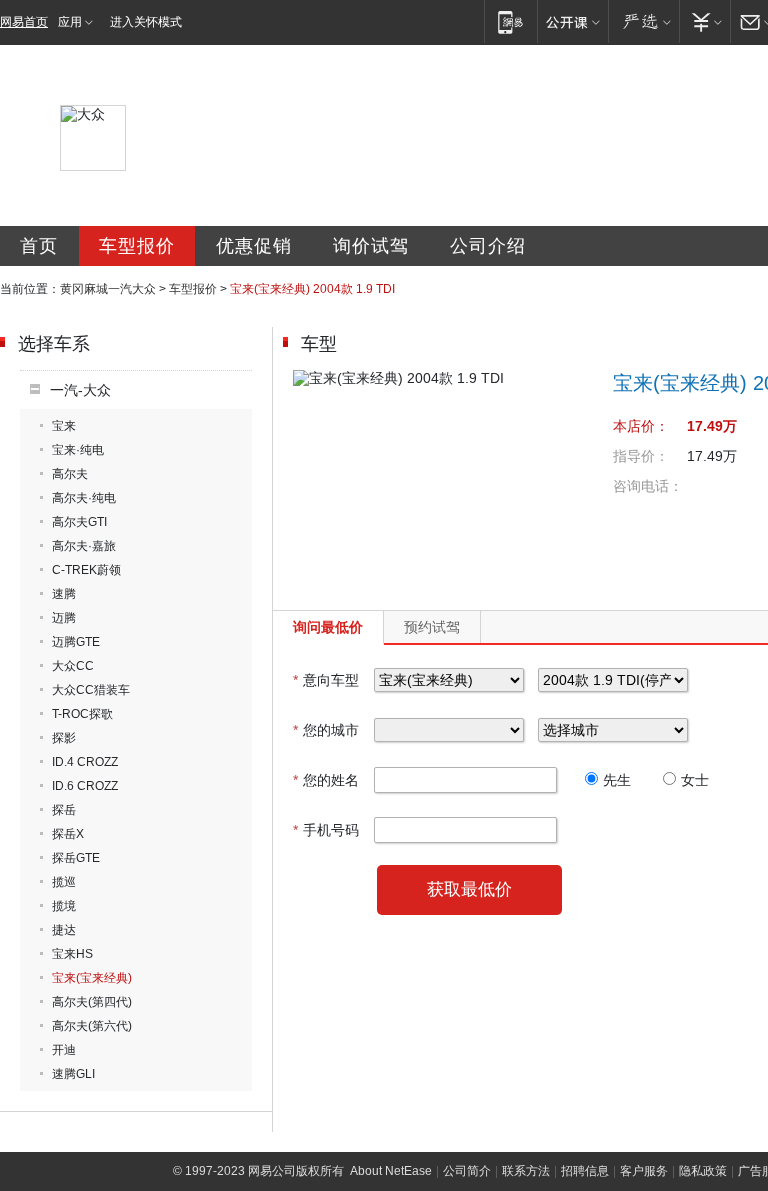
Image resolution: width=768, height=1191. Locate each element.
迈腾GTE (76, 642)
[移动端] (510, 21)
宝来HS (72, 954)
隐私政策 (703, 1171)
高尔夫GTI (79, 522)
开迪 (64, 1050)
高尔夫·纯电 (84, 498)
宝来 (64, 426)
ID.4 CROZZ (85, 762)
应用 (70, 22)
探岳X (68, 834)
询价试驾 (371, 246)
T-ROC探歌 (82, 714)
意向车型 (326, 680)
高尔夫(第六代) (92, 1026)
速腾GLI (73, 1074)
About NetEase (391, 1171)
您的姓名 (326, 780)
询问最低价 (328, 627)
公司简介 (467, 1171)
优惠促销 (254, 246)
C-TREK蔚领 (86, 570)
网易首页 (24, 22)
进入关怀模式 (146, 22)
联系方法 (526, 1171)
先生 (617, 780)
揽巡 (64, 882)
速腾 (64, 594)
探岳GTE (76, 858)
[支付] (704, 21)
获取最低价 (469, 889)
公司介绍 (488, 246)
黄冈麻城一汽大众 (108, 289)
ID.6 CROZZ (85, 786)
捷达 (64, 930)
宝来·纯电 (78, 450)
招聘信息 (585, 1171)
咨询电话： (648, 486)
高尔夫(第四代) (92, 1002)
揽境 (64, 906)
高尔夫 (70, 474)
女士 (695, 780)
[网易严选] (643, 21)
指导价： (641, 456)
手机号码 (326, 830)
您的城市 (326, 730)
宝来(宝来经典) (92, 978)
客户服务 (644, 1171)
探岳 (64, 810)
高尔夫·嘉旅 (84, 546)
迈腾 (64, 618)
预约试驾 (432, 627)
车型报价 (137, 246)
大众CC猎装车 (91, 690)
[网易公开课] (572, 21)
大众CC (73, 666)
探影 (64, 738)
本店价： (641, 426)
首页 (39, 246)
